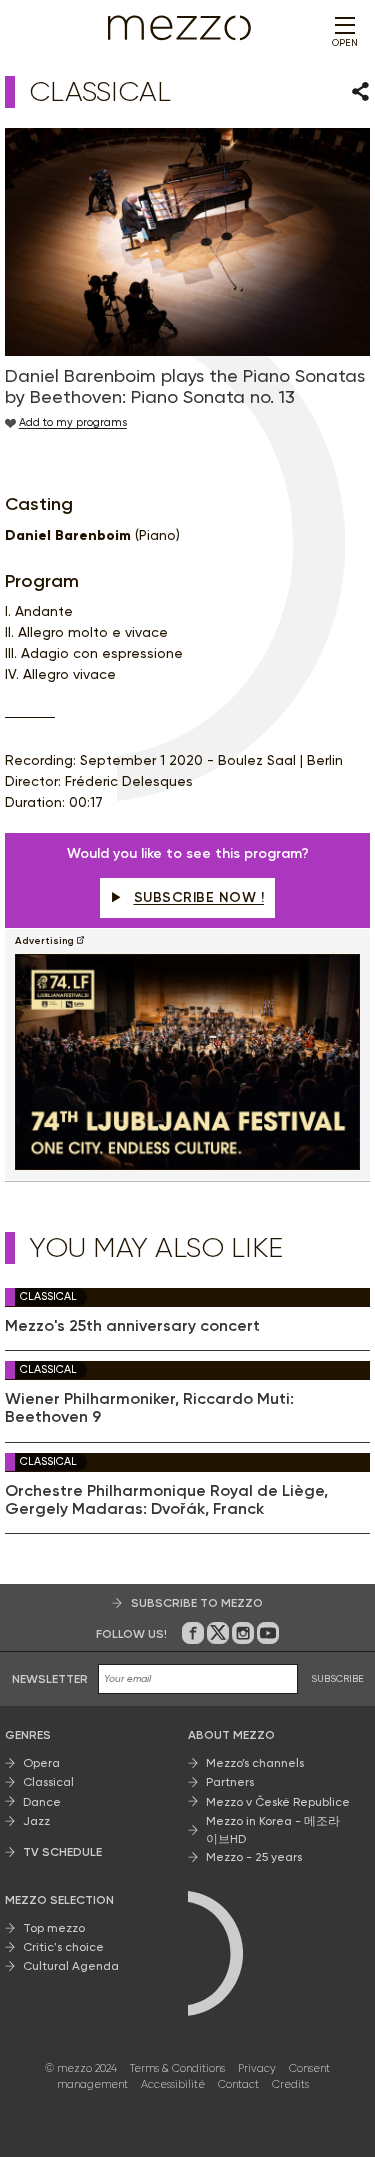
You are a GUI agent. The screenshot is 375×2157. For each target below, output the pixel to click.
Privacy (257, 2068)
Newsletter (50, 1679)
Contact (238, 2084)
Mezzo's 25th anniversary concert (132, 1326)
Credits (290, 2084)
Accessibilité (173, 2084)
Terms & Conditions (177, 2068)
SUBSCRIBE (337, 1678)
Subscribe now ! (199, 897)
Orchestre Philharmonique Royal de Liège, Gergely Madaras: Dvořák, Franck (166, 1500)
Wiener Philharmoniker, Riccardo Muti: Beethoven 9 (149, 1408)
